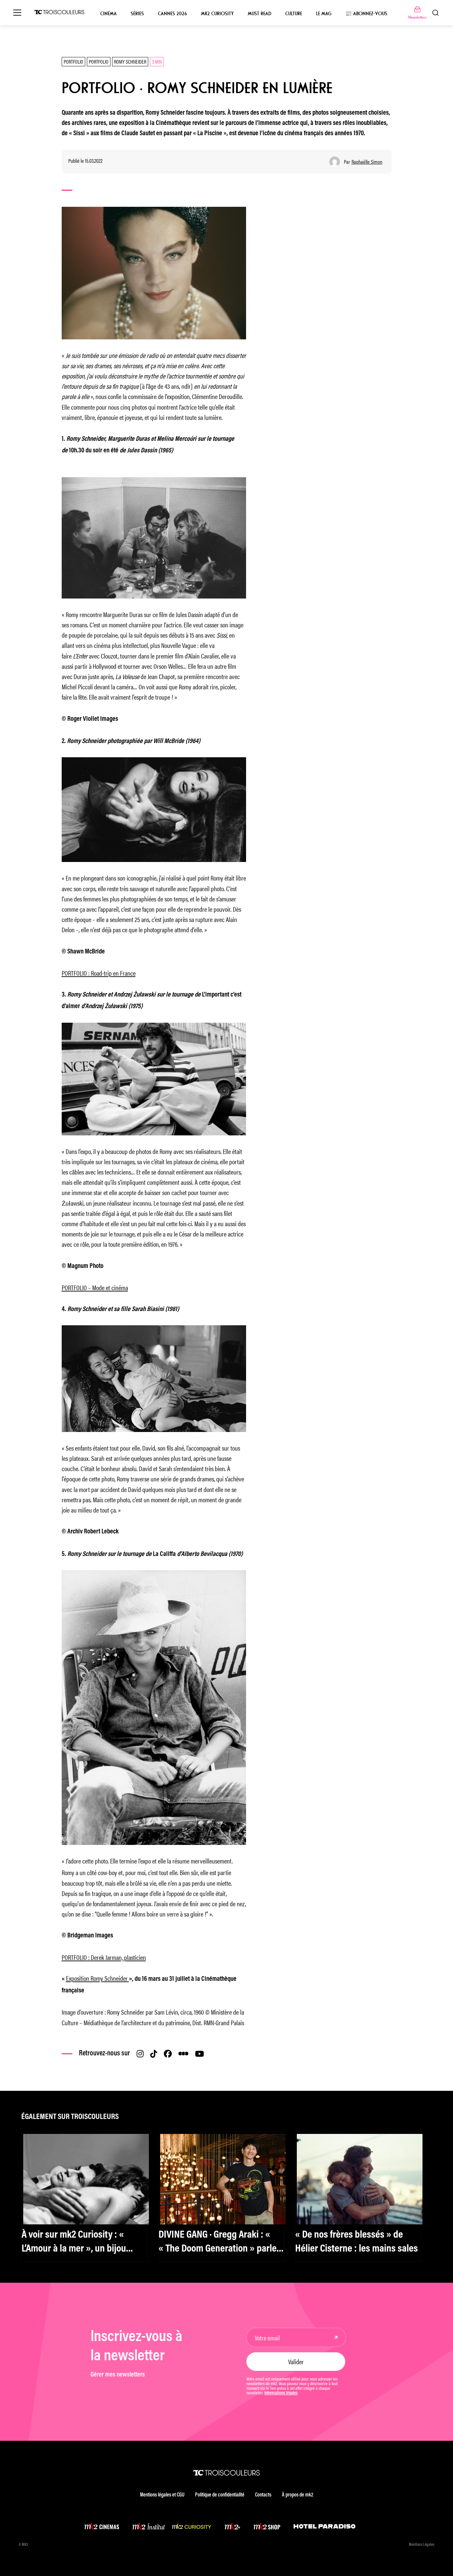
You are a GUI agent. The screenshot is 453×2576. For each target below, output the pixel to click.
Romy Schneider (130, 61)
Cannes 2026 (172, 14)
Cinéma (108, 14)
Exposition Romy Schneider (97, 1978)
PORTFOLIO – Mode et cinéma (95, 1287)
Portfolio (73, 61)
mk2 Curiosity (217, 14)
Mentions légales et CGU (162, 2495)
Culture (294, 14)
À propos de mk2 (297, 2495)
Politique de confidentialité (220, 2495)
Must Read (259, 14)
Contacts (263, 2495)
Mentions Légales (422, 2545)
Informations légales (281, 2393)
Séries (137, 14)
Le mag (324, 14)
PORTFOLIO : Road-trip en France (99, 973)
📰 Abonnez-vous (366, 14)
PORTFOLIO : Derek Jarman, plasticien (104, 1957)
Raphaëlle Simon (367, 162)
